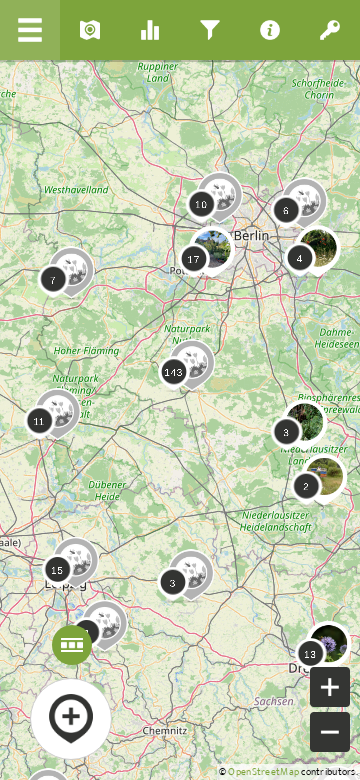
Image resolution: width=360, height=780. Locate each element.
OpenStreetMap (263, 772)
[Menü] (30, 30)
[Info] (270, 30)
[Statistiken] (150, 30)
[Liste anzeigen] (90, 30)
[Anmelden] (330, 30)
